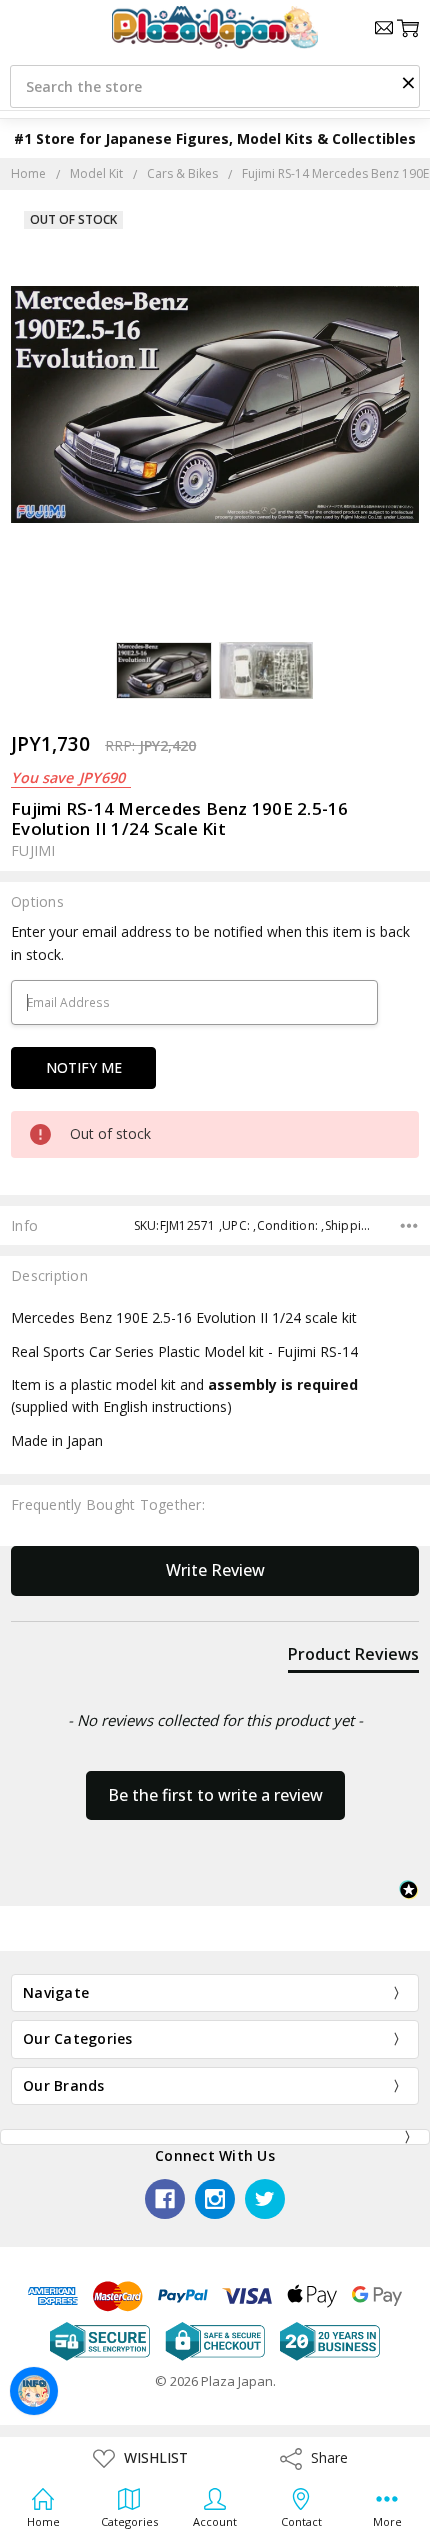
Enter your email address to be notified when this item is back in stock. (210, 942)
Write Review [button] (215, 1570)
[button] (408, 82)
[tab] (353, 1658)
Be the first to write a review (215, 1795)
